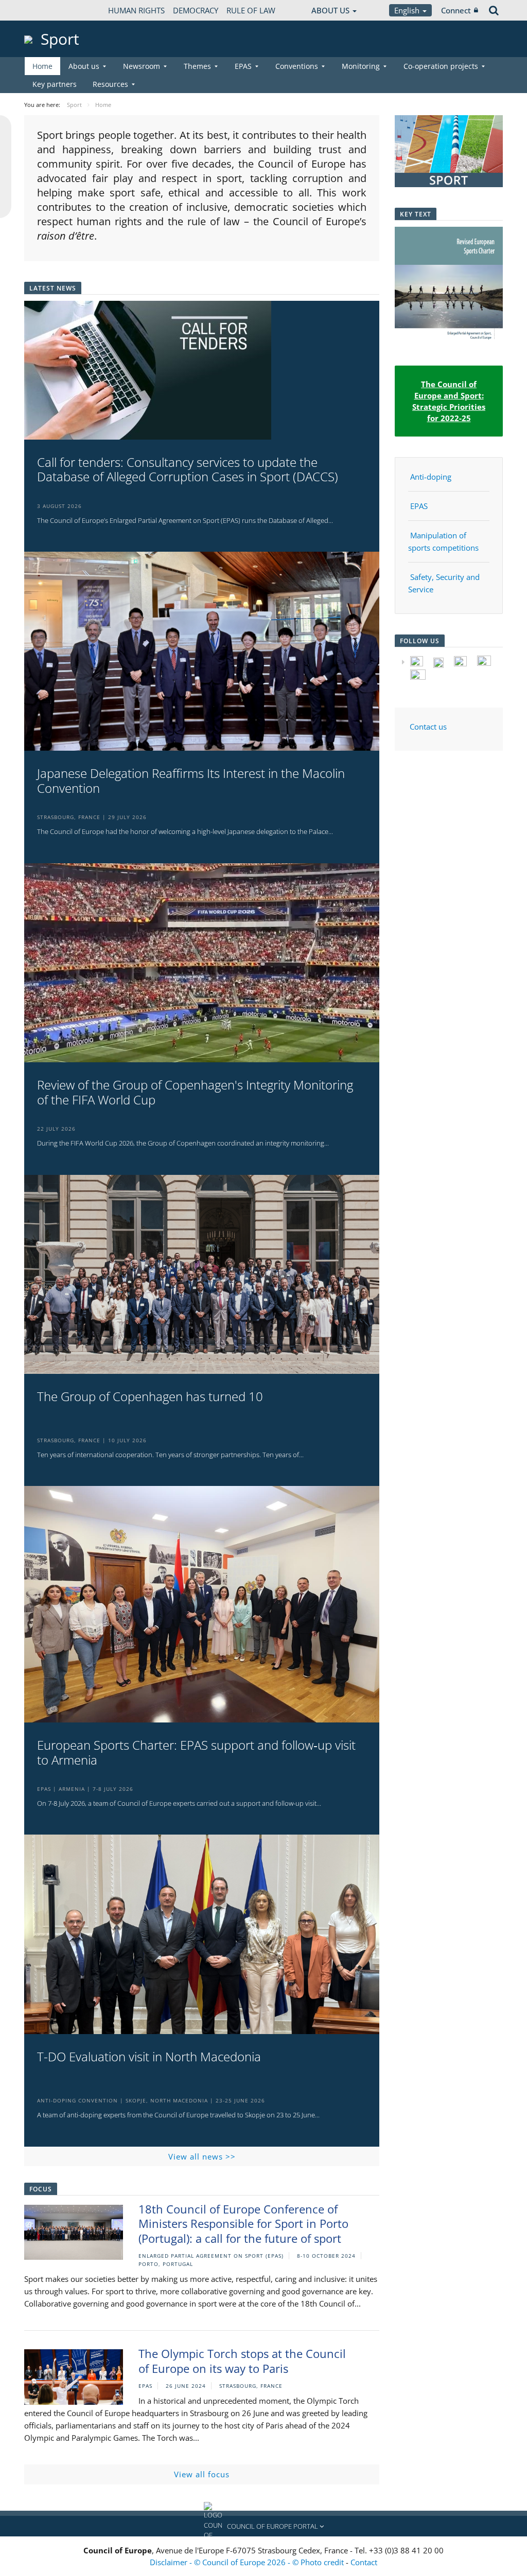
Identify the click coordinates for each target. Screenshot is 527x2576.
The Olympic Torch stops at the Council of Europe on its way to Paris (242, 2361)
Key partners (55, 84)
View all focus (202, 2474)
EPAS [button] (243, 66)
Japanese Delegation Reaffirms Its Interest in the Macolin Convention (191, 781)
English (408, 10)
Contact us (428, 727)
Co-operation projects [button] (441, 66)
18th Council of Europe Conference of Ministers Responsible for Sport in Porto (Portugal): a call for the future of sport (243, 2224)
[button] (263, 2526)
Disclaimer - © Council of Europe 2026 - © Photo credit (248, 2562)
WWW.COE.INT (50, 10)
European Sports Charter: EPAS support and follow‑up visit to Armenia (196, 1753)
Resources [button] (110, 84)
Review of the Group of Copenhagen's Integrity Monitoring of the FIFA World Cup (195, 1093)
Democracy (196, 10)
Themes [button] (197, 66)
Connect (456, 10)
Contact (364, 2562)
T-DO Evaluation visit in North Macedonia (149, 2057)
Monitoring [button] (361, 66)
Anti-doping (431, 477)
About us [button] (84, 66)
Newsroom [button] (142, 66)
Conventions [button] (297, 66)
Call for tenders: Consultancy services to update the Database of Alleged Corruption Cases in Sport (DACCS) (188, 470)
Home (42, 66)
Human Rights (136, 10)
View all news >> (202, 2156)
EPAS (419, 506)
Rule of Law (251, 10)
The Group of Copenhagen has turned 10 (150, 1397)
